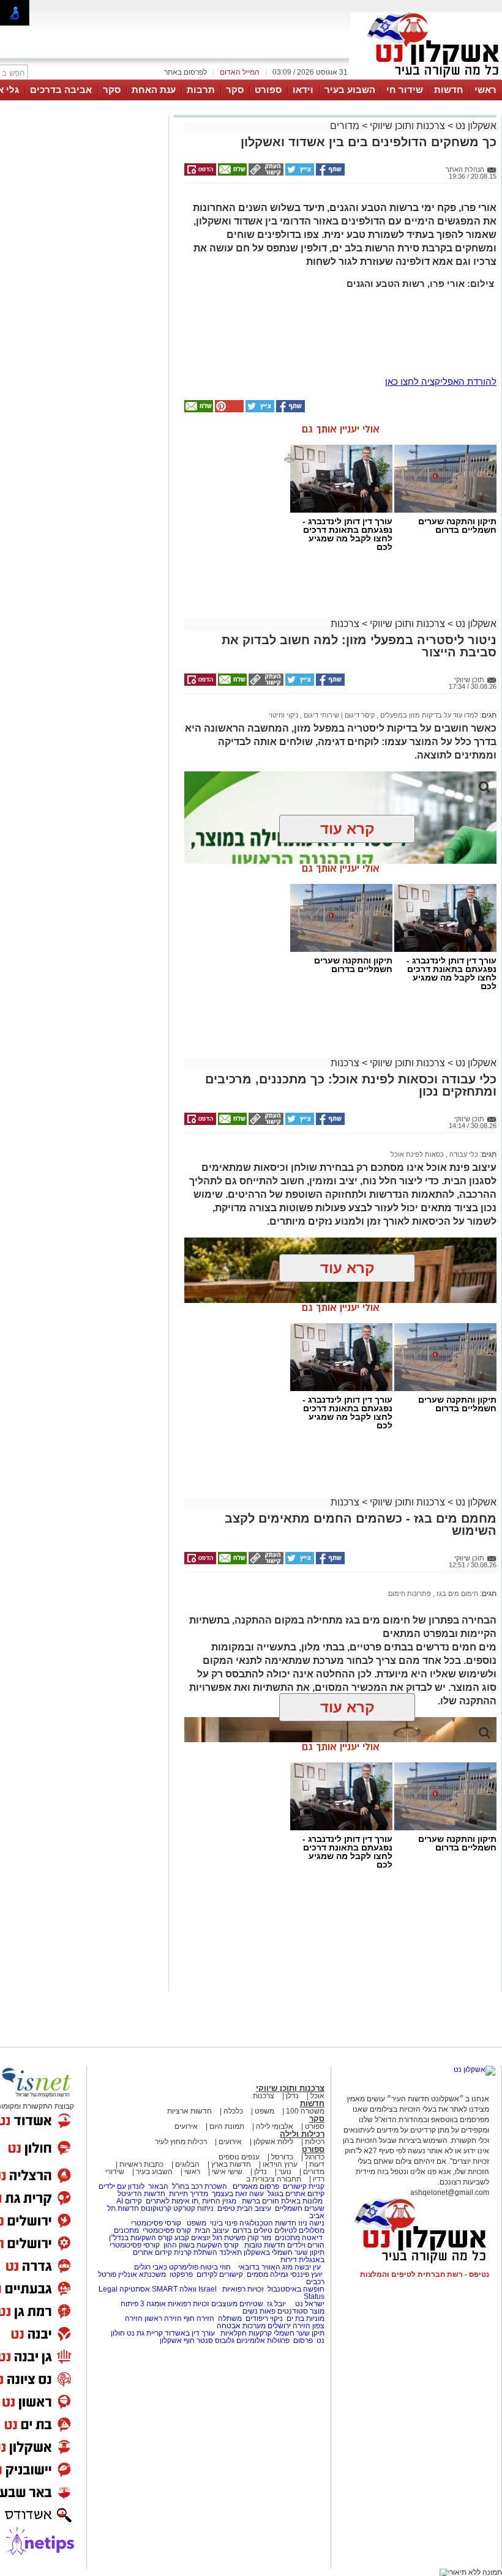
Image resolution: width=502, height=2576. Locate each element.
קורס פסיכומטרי (167, 2230)
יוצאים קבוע (193, 2238)
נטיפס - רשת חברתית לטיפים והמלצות (425, 2274)
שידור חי (405, 90)
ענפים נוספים (239, 2157)
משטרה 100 (305, 2111)
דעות (317, 2164)
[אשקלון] (426, 78)
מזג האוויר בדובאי (265, 2267)
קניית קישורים (304, 2186)
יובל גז (276, 2304)
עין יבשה (308, 2267)
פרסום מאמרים (256, 2186)
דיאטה (312, 2238)
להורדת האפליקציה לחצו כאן (441, 381)
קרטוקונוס (156, 2208)
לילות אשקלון (273, 2142)
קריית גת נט (145, 2333)
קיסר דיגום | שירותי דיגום (338, 715)
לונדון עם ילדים (122, 2186)
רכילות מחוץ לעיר (181, 2142)
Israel (208, 2289)
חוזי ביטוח (215, 2267)
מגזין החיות (219, 2201)
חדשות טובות (265, 2245)
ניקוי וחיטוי (283, 715)
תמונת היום (227, 2126)
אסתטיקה (135, 2289)
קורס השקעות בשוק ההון (202, 2245)
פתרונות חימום (410, 1594)
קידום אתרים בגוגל (295, 2194)
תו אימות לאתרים (171, 2201)
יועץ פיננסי (306, 2274)
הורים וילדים (306, 2245)
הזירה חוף (199, 2318)
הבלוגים (187, 2164)
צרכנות (345, 624)
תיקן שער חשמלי (299, 2333)
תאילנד (230, 2252)
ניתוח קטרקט (193, 2208)
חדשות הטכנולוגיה (268, 2223)
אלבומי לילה (275, 2126)
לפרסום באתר (185, 72)
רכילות (315, 2142)
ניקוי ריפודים (264, 2318)
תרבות (201, 90)
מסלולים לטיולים (299, 2230)
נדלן (292, 2096)
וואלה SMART (174, 2289)
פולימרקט (184, 2267)
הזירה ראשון (163, 2318)
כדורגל (315, 2157)
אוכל (317, 2096)
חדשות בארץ (231, 2164)
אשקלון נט (475, 126)
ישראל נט (309, 2304)
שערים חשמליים (299, 2208)
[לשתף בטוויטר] (299, 173)
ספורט (268, 90)
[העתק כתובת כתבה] (265, 173)
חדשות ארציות (189, 2111)
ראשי (485, 90)
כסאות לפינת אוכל (417, 1154)
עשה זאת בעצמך (238, 2194)
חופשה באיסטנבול (296, 2289)
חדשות (449, 90)
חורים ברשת (260, 2201)
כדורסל (282, 2157)
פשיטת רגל (229, 2238)
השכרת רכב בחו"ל (200, 2186)
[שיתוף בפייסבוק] (329, 173)
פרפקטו (181, 2274)
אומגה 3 (153, 2304)
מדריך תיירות (189, 2194)
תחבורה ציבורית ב (274, 2179)
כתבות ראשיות (141, 2164)
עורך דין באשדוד (190, 2333)
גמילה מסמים (268, 2274)
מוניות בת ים (305, 2318)
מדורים (345, 126)
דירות (289, 2260)
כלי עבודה (463, 1154)
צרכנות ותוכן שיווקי (407, 126)
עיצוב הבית (254, 2208)
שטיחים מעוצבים (237, 2304)
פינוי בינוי (223, 2223)
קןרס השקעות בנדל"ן (141, 2238)
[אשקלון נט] (474, 2069)
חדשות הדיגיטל (140, 2194)
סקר (235, 90)
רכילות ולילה (302, 2134)
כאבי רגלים (150, 2267)
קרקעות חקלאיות (245, 2333)
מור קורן (259, 2238)
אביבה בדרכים (61, 90)
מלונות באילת (302, 2201)
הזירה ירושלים (289, 2326)
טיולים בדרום (252, 2230)
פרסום (302, 2340)
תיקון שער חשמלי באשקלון (284, 2252)
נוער (285, 2172)
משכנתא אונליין (142, 2274)
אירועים (186, 2126)
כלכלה (233, 2111)
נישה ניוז (311, 2223)
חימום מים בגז (456, 1594)
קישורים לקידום (220, 2274)
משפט (264, 2111)
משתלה (230, 2318)
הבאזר (158, 2186)
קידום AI (129, 2201)
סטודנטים (293, 2311)
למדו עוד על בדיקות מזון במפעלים (428, 715)
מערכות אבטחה (241, 2326)
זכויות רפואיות (243, 2289)
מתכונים (126, 2230)
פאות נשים (259, 2311)
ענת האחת (154, 90)
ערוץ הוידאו (280, 2164)
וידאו (303, 90)
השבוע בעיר (350, 90)
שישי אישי (227, 2172)
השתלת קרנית (196, 2252)
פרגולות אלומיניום (263, 2340)
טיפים (226, 2208)
